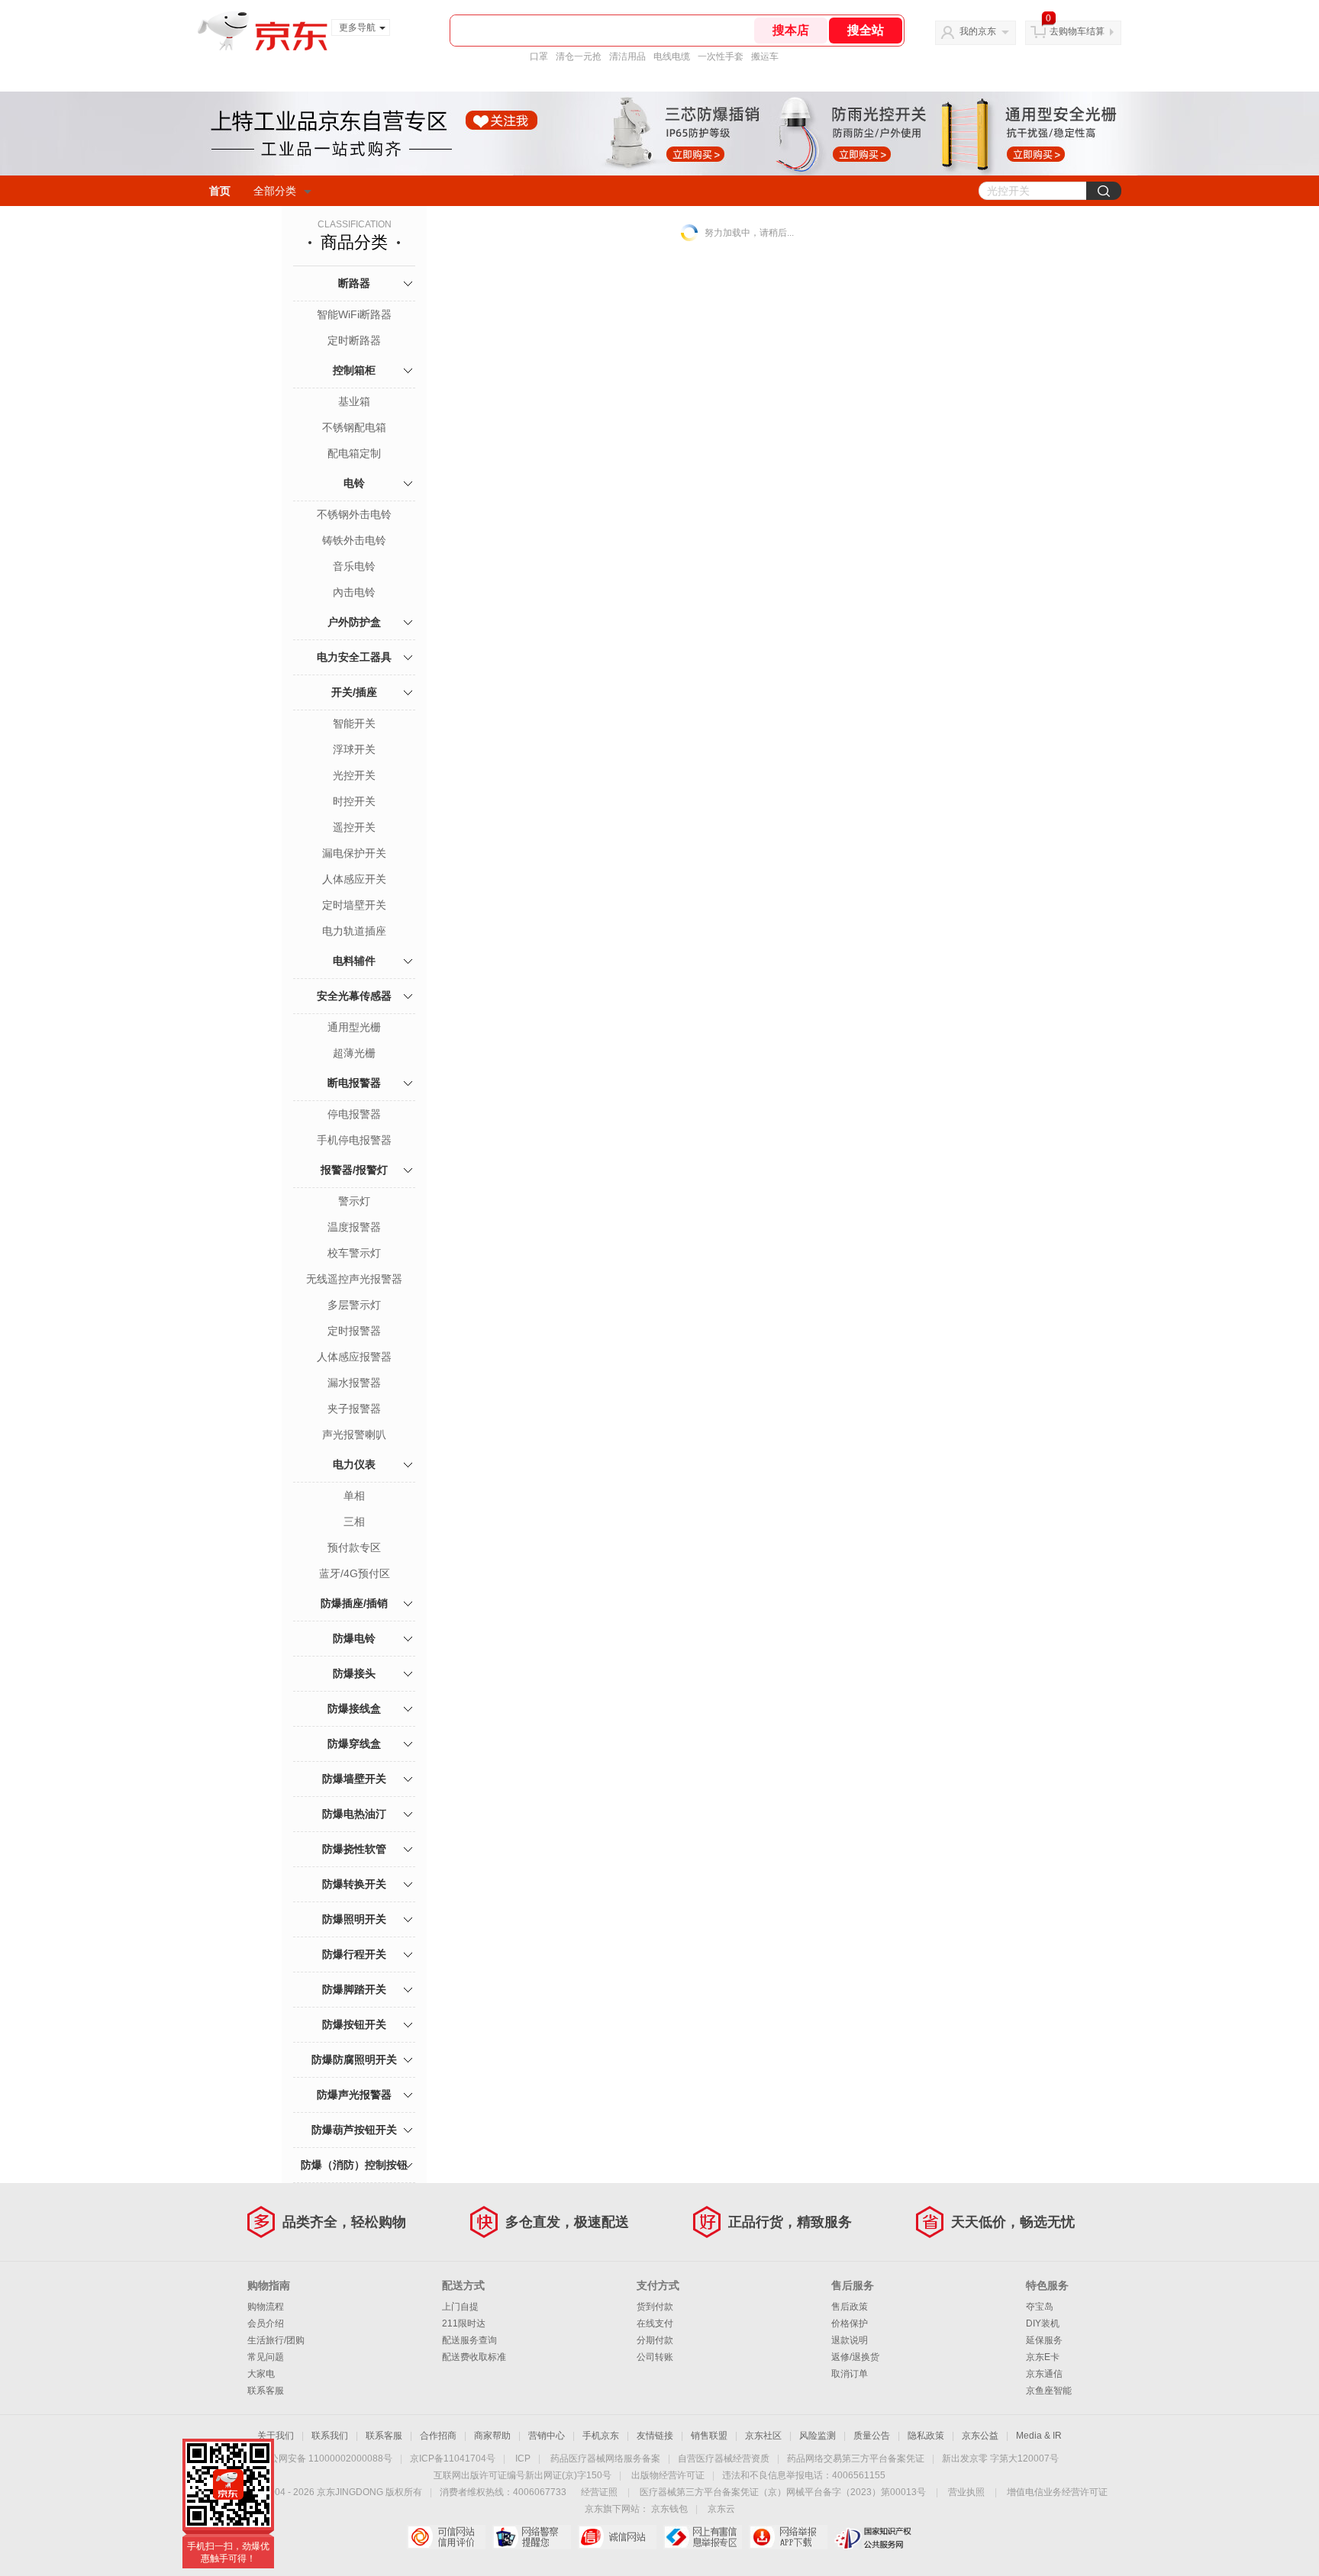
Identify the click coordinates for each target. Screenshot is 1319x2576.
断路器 (354, 283)
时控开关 (354, 801)
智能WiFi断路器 (354, 314)
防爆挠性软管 (354, 1849)
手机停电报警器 (354, 1140)
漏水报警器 (354, 1383)
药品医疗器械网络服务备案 (605, 2458)
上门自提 (460, 2307)
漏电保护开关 (354, 853)
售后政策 (850, 2307)
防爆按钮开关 (354, 2024)
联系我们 (330, 2436)
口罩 (539, 56)
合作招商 (438, 2436)
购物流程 (266, 2307)
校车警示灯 (354, 1253)
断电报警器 (354, 1083)
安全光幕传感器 (354, 996)
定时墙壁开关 (354, 905)
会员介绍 (266, 2323)
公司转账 (655, 2357)
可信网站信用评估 (446, 2537)
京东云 (721, 2509)
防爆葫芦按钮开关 (354, 2130)
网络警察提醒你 (532, 2537)
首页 (220, 191)
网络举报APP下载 (788, 2537)
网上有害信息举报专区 (703, 2537)
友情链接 (655, 2436)
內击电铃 (354, 592)
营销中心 (547, 2436)
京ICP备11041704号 (453, 2458)
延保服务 (1044, 2340)
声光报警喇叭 (354, 1435)
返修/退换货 (855, 2357)
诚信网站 (617, 2537)
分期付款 (655, 2340)
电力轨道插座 (354, 931)
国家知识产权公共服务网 (874, 2537)
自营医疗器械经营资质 (724, 2458)
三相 (354, 1521)
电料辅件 (354, 961)
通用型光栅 (354, 1027)
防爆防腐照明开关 (354, 2059)
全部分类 (275, 191)
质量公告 (872, 2436)
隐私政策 (926, 2436)
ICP (523, 2458)
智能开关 (354, 723)
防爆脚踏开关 (354, 1989)
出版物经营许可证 (668, 2475)
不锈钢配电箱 (354, 427)
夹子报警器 (354, 1409)
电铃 (354, 483)
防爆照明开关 (354, 1919)
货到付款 (655, 2307)
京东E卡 (1043, 2357)
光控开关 (354, 775)
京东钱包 (669, 2509)
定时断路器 (354, 340)
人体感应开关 (354, 879)
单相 (354, 1496)
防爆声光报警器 (354, 2095)
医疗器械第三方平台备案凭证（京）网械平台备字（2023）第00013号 (783, 2492)
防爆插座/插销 (354, 1603)
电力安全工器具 (354, 657)
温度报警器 (354, 1227)
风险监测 (818, 2436)
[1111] (659, 134)
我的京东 (978, 31)
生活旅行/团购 (276, 2340)
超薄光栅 (354, 1053)
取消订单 (850, 2374)
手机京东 (601, 2436)
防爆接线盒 (354, 1708)
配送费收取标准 (474, 2357)
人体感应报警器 (354, 1357)
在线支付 (655, 2323)
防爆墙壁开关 (354, 1779)
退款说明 (850, 2340)
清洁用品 (627, 56)
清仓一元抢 (579, 56)
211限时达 (464, 2323)
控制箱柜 (354, 370)
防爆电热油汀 (354, 1814)
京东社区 (763, 2436)
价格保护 (850, 2323)
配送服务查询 (469, 2340)
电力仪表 (354, 1464)
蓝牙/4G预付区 (355, 1573)
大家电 (261, 2374)
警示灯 (354, 1201)
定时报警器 (354, 1331)
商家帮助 (492, 2436)
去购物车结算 (1077, 31)
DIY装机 (1043, 2323)
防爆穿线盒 (354, 1744)
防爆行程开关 (354, 1954)
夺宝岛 (1040, 2307)
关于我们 (276, 2436)
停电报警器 (354, 1114)
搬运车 (765, 56)
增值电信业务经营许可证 (1057, 2492)
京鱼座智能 (1049, 2391)
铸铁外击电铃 (354, 540)
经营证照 (599, 2492)
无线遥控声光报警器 (354, 1279)
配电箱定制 (354, 453)
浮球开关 (354, 749)
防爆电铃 (354, 1638)
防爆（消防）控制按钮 (354, 2165)
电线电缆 (672, 56)
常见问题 (266, 2357)
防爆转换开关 (354, 1884)
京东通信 (1044, 2374)
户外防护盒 (354, 622)
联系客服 (266, 2391)
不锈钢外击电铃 (354, 514)
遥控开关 (354, 827)
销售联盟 (709, 2436)
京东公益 (980, 2436)
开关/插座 (354, 692)
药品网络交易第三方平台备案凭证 (856, 2458)
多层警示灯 (354, 1305)
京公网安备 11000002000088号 (326, 2458)
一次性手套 (721, 56)
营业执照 (966, 2492)
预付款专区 (354, 1547)
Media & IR (1039, 2436)
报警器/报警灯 (354, 1170)
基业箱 (354, 401)
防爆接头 (354, 1673)
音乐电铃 (354, 566)
